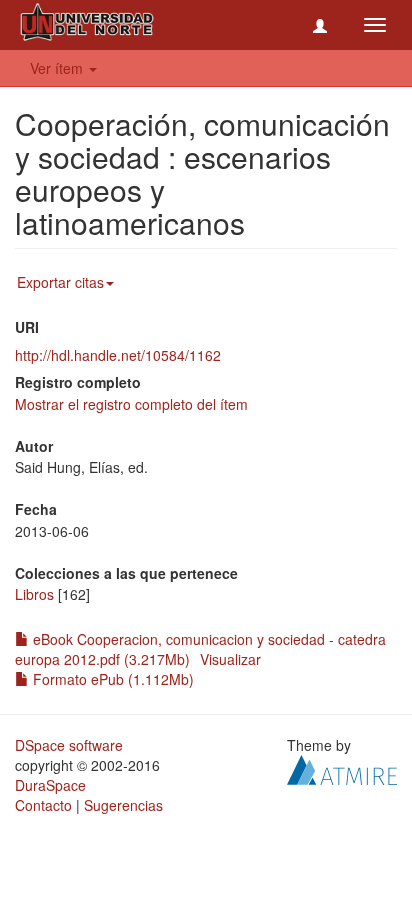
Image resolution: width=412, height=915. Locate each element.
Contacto (43, 805)
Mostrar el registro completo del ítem (131, 404)
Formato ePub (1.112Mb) (111, 679)
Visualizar (230, 659)
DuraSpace (50, 785)
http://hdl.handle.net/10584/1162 (118, 355)
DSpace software (69, 745)
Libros (34, 594)
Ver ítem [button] (58, 68)
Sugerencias (123, 805)
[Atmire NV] (342, 768)
